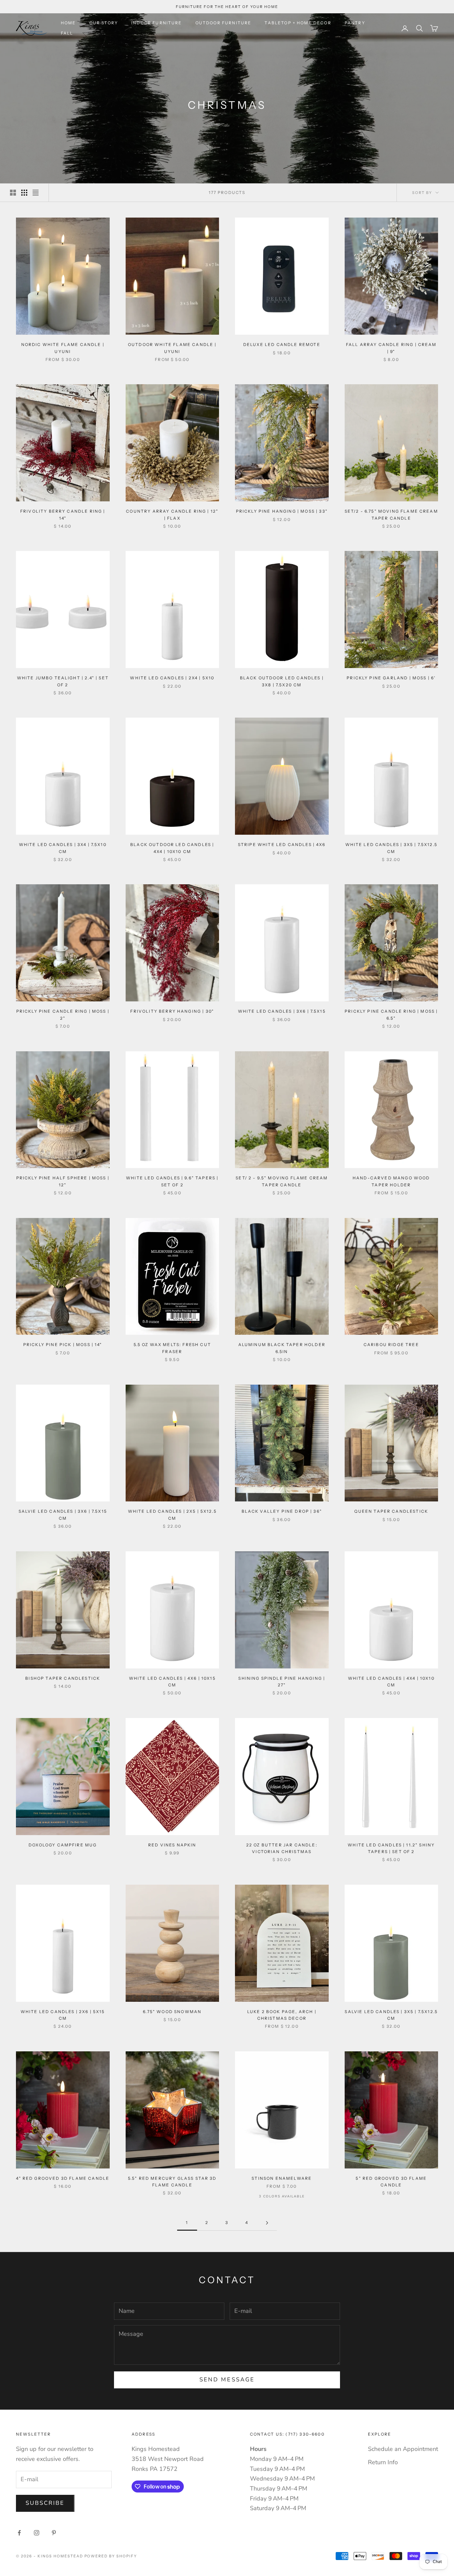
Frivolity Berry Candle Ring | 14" (63, 515)
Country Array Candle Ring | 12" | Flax (172, 515)
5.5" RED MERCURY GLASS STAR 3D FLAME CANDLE (172, 2182)
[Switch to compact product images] (36, 193)
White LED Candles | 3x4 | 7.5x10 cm (63, 848)
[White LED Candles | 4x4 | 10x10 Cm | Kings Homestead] (392, 1610)
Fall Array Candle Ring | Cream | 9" (391, 348)
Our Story (104, 23)
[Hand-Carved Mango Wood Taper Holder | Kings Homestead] (392, 1110)
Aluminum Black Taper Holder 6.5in (282, 1348)
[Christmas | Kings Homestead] (63, 443)
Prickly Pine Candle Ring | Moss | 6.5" (391, 1015)
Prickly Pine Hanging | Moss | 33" (282, 511)
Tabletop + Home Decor (298, 23)
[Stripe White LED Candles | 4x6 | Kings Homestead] (282, 776)
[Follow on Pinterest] (54, 2533)
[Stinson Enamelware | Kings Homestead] (282, 2110)
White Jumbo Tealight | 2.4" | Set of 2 (63, 681)
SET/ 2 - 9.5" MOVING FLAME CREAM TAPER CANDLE (282, 1181)
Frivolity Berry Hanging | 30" (172, 1011)
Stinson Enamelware (282, 2178)
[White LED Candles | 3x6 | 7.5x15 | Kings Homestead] (282, 943)
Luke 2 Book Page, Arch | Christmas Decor (282, 2015)
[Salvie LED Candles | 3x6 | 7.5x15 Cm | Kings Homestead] (63, 1443)
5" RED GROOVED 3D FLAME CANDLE (391, 2182)
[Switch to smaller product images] (24, 193)
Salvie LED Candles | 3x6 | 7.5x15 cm (63, 1515)
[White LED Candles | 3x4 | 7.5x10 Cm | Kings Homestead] (63, 776)
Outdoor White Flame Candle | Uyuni (172, 348)
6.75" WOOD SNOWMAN (172, 2012)
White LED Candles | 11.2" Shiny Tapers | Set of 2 (391, 1848)
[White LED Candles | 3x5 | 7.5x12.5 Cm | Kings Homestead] (392, 776)
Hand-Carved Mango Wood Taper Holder (391, 1181)
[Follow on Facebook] (19, 2533)
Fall (67, 33)
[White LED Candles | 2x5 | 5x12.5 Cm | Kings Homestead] (172, 1443)
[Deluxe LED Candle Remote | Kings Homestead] (282, 276)
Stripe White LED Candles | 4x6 (282, 845)
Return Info (383, 2462)
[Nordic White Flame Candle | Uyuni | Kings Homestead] (63, 276)
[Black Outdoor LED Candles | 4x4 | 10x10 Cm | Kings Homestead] (172, 776)
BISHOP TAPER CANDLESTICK (63, 1678)
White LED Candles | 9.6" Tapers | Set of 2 (172, 1181)
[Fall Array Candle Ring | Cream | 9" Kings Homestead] (392, 276)
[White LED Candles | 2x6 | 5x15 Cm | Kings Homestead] (63, 1943)
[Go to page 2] (267, 2223)
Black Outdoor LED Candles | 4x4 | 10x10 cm (172, 848)
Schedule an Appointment (403, 2449)
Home (68, 23)
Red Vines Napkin (172, 1845)
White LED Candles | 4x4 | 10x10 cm (391, 1682)
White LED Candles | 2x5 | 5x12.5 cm (172, 1515)
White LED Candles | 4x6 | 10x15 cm (172, 1682)
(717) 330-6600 (305, 2434)
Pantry (355, 23)
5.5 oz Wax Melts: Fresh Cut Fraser (172, 1348)
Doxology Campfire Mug (63, 1845)
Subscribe (45, 2503)
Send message (227, 2380)
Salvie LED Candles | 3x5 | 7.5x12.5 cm (391, 2015)
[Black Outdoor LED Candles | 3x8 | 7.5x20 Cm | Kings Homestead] (282, 609)
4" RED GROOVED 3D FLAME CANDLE (63, 2178)
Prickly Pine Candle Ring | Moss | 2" (63, 1015)
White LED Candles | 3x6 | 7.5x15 (282, 1011)
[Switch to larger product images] (13, 193)
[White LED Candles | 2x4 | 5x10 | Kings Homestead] (172, 609)
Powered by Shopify (111, 2556)
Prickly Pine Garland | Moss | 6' (391, 678)
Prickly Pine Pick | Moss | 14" (63, 1345)
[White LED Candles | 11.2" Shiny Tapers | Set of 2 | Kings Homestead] (392, 1777)
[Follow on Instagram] (37, 2533)
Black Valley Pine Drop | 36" (282, 1511)
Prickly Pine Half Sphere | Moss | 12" (63, 1181)
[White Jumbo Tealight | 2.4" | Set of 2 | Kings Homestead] (63, 609)
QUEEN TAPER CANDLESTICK (391, 1511)
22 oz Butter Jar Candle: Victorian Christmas (282, 1848)
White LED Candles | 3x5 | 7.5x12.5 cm (391, 848)
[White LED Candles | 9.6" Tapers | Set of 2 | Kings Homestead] (172, 1110)
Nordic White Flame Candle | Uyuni (63, 348)
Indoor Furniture (157, 23)
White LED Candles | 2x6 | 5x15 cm (63, 2015)
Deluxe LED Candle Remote (282, 344)
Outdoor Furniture (224, 23)
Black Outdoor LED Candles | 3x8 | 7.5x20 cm (282, 681)
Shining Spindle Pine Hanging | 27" (282, 1682)
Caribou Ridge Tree (391, 1345)
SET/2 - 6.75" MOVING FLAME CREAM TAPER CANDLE (391, 515)
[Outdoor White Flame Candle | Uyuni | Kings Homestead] (172, 276)
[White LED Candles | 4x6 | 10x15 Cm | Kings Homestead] (172, 1610)
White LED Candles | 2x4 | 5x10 (172, 678)
